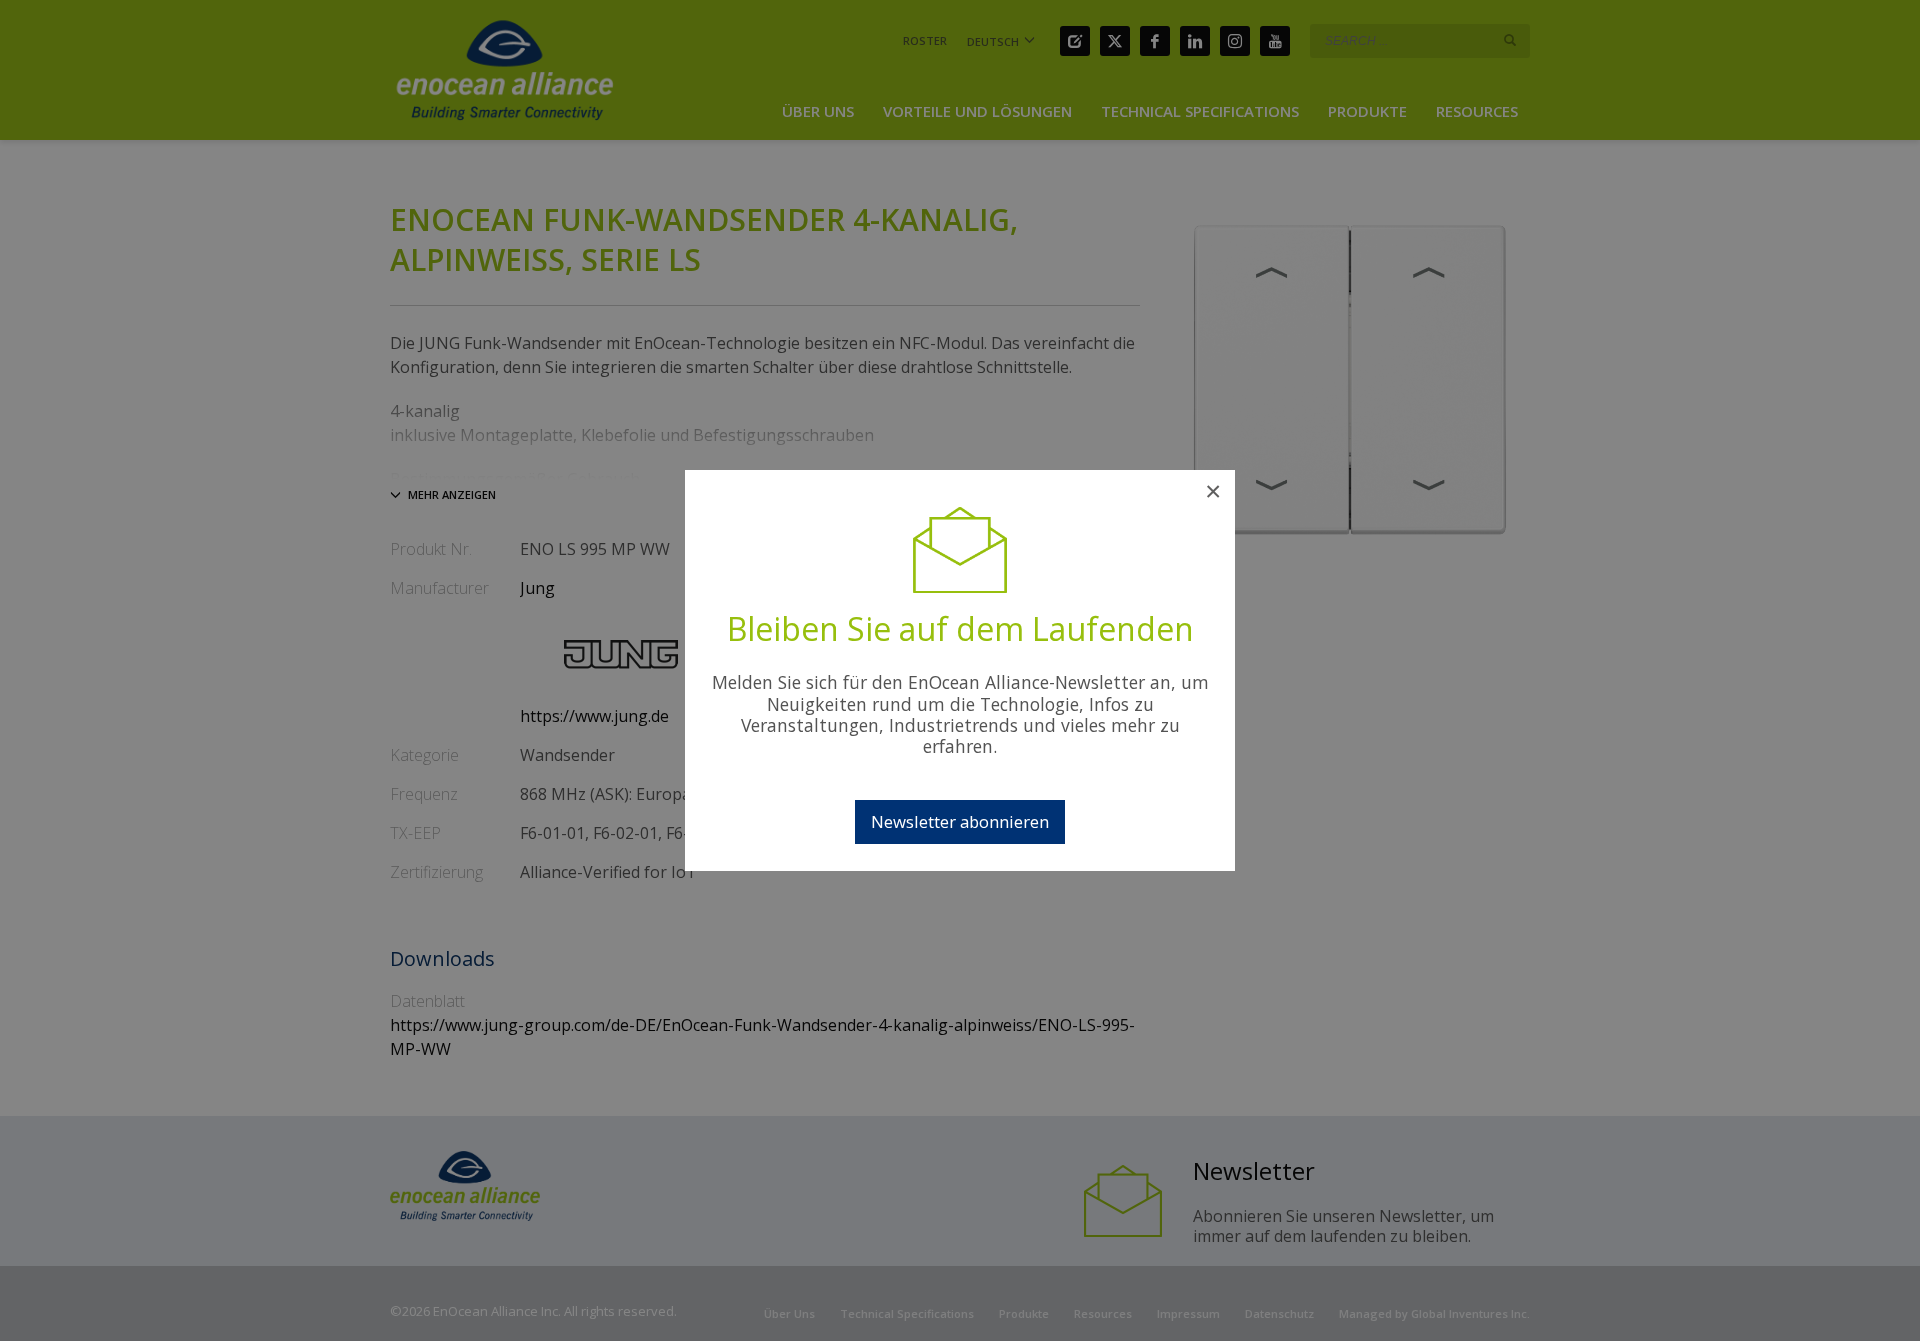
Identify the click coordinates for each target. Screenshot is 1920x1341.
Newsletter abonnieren (960, 821)
